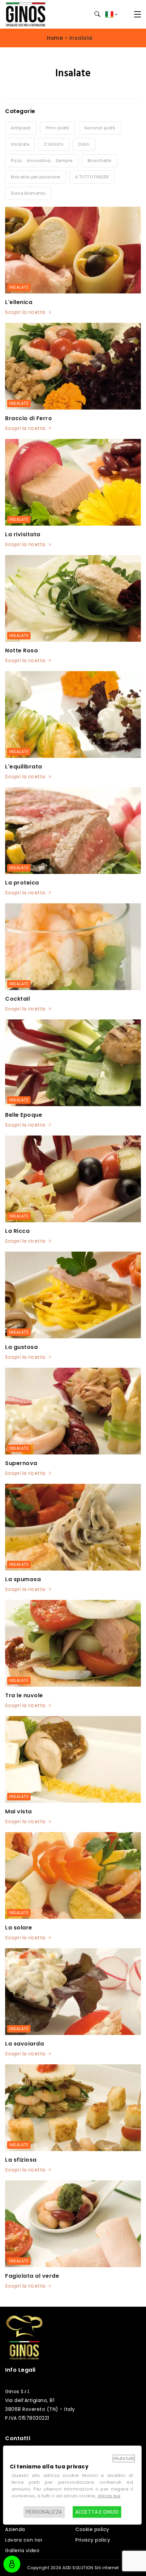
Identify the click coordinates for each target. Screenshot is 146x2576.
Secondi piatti (100, 128)
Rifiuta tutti (124, 2458)
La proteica (22, 883)
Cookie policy (92, 2529)
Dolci (84, 144)
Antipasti (21, 128)
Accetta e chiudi (97, 2512)
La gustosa (21, 1347)
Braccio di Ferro (29, 418)
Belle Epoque (24, 1115)
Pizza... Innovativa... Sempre (42, 161)
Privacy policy (93, 2540)
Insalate (19, 287)
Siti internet (107, 2568)
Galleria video (22, 2550)
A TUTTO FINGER (92, 177)
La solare (19, 1928)
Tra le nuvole (24, 1695)
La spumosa (23, 1579)
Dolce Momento (28, 193)
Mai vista (19, 1811)
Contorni (54, 144)
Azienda (15, 2529)
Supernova (21, 1463)
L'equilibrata (24, 767)
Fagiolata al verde (32, 2276)
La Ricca (17, 1231)
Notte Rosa (21, 650)
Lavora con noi (24, 2540)
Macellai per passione (35, 177)
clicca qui (109, 2496)
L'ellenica (19, 302)
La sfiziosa (21, 2160)
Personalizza (44, 2512)
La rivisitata (23, 534)
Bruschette (99, 161)
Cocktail (17, 999)
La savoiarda (24, 2044)
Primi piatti (58, 128)
